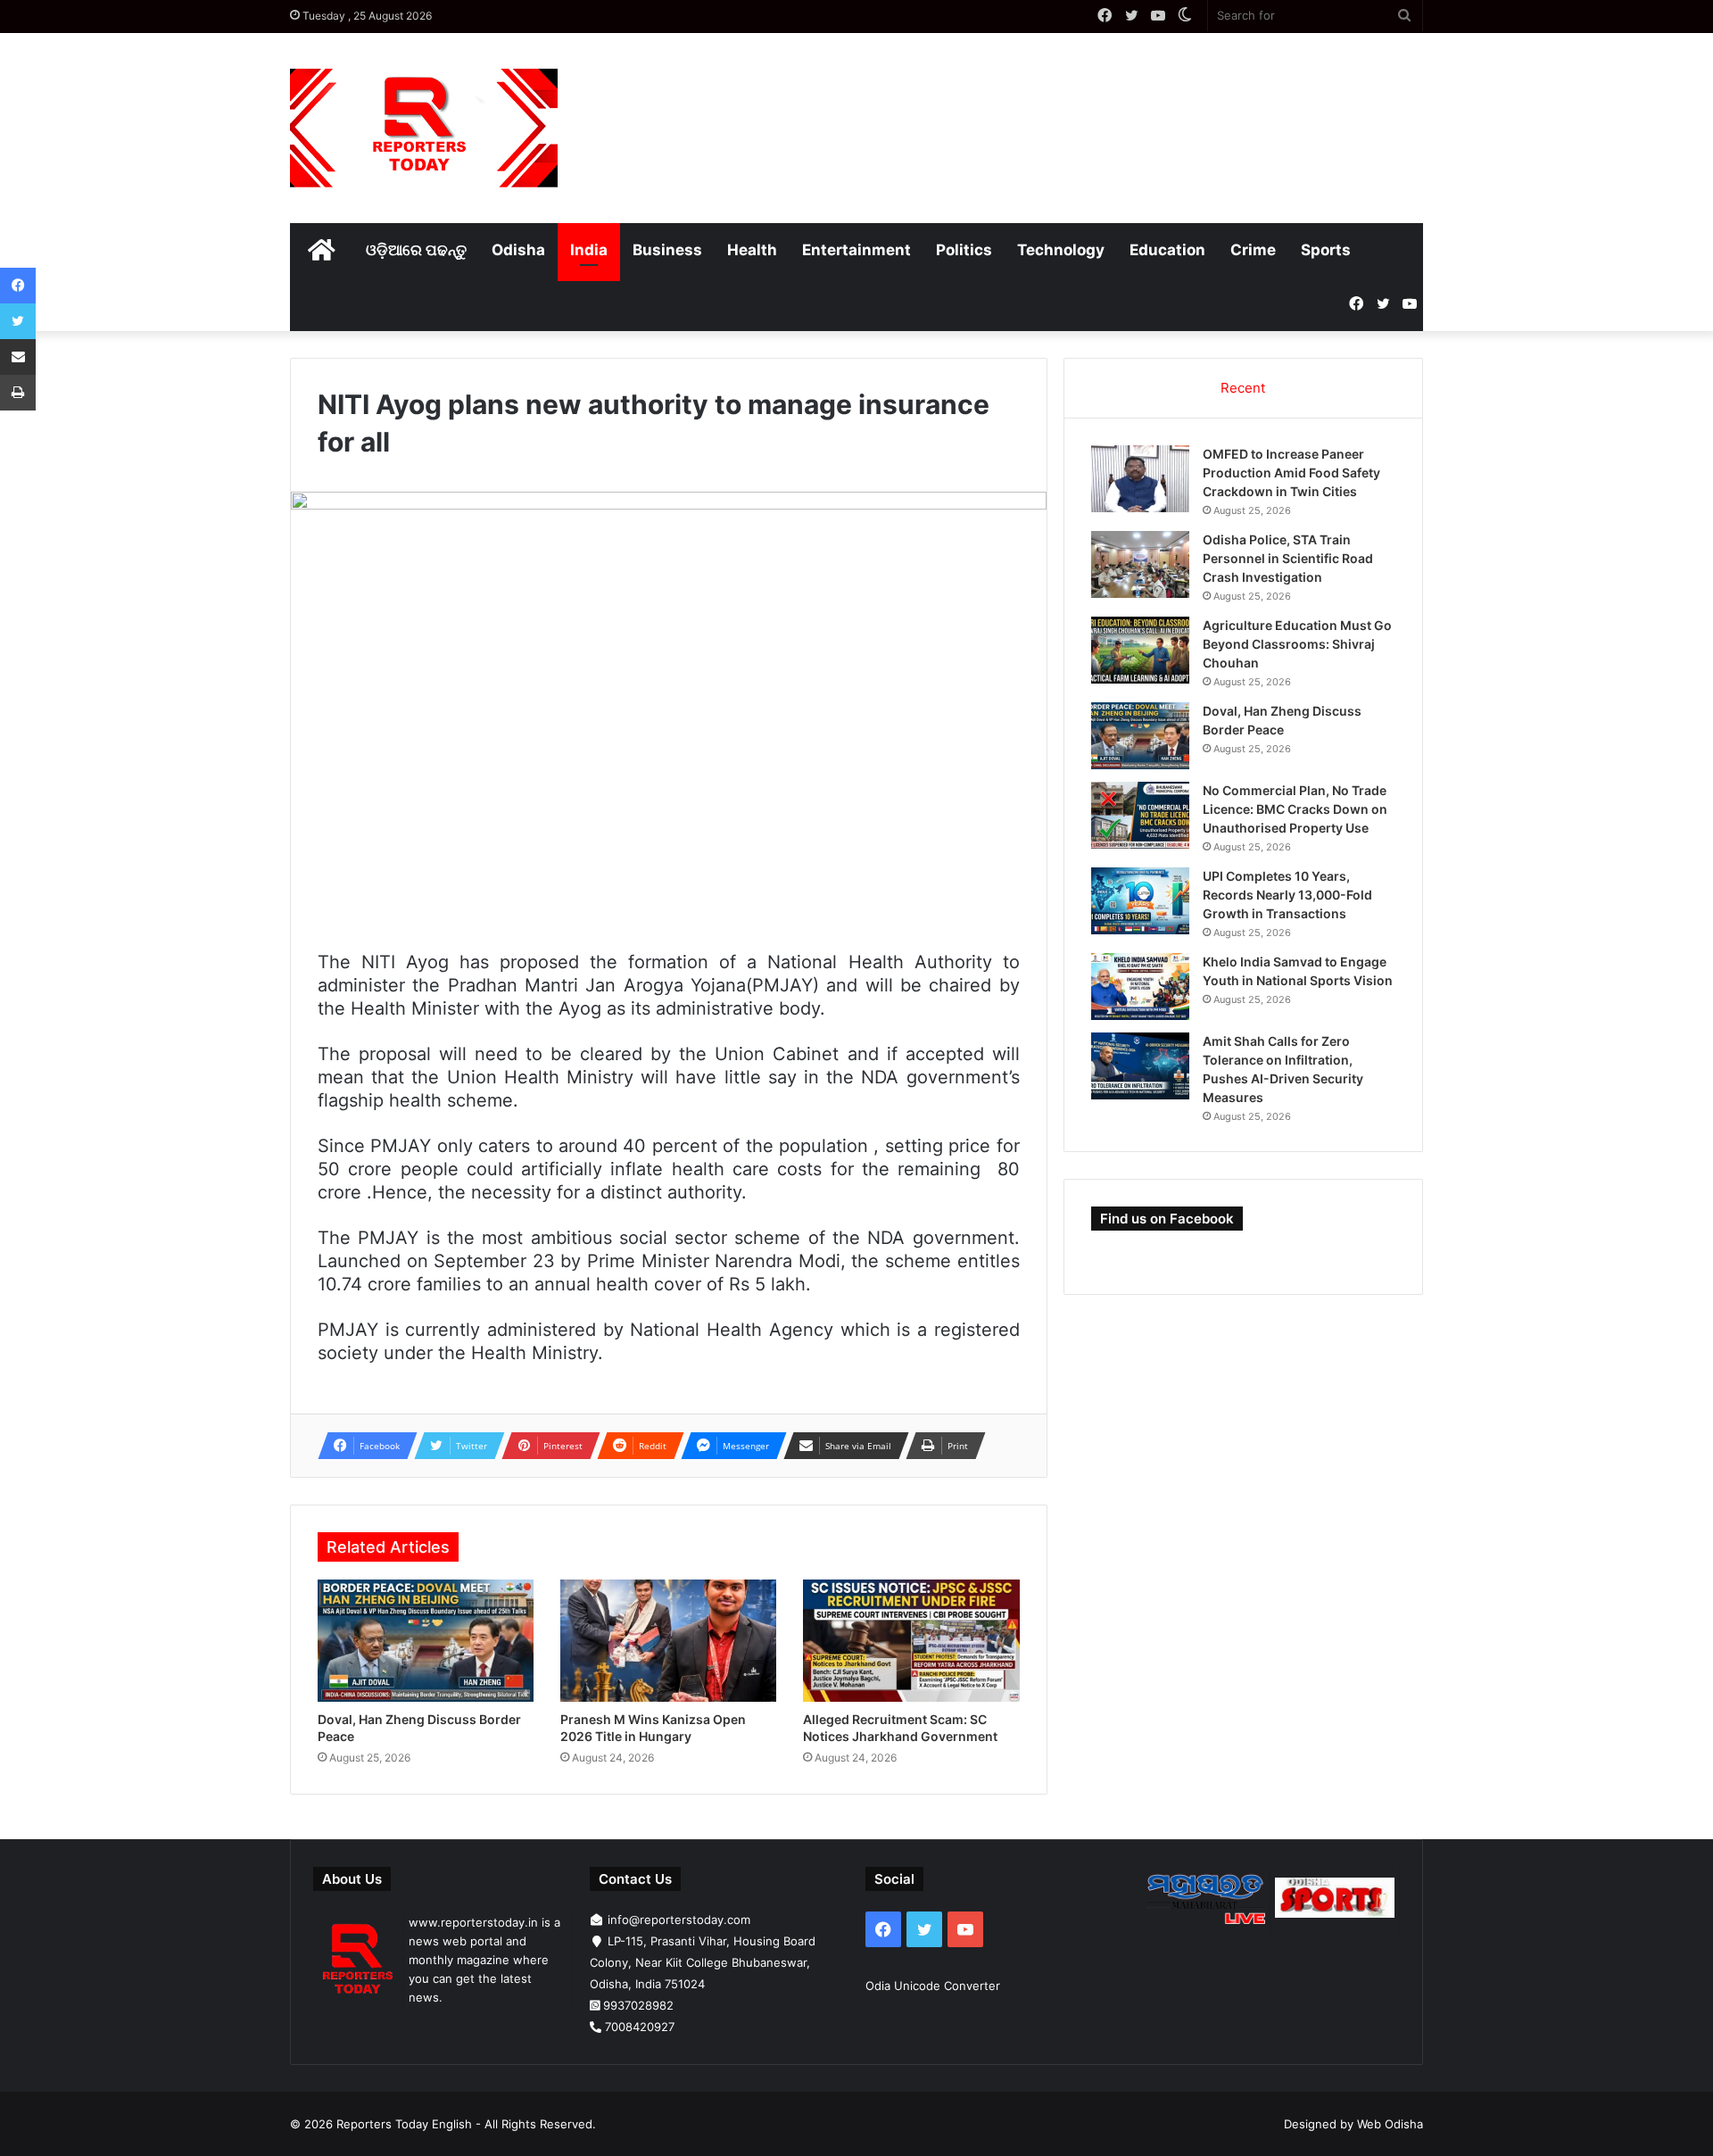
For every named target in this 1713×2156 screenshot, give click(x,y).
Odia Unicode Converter (933, 1986)
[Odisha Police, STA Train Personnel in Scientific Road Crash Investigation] (1140, 564)
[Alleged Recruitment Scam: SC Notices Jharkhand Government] (911, 1641)
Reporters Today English (404, 2124)
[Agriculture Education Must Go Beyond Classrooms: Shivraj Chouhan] (1140, 650)
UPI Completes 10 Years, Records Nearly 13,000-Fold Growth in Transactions (1287, 895)
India (589, 250)
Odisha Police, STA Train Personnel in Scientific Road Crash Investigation (1288, 558)
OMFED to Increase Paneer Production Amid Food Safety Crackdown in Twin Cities (1291, 473)
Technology (1061, 250)
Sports (1326, 250)
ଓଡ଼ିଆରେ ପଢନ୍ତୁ (416, 250)
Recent (1243, 388)
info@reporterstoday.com (679, 1920)
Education (1167, 250)
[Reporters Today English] (424, 128)
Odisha (518, 250)
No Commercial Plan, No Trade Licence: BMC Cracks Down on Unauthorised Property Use (1295, 809)
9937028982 (638, 2005)
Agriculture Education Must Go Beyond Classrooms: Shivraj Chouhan (1297, 644)
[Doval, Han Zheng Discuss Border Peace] (426, 1641)
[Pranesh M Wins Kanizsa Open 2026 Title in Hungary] (668, 1641)
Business (667, 250)
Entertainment (856, 250)
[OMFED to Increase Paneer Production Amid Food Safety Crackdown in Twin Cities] (1140, 479)
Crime (1253, 250)
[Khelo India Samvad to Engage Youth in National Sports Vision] (1140, 987)
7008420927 (640, 2027)
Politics (964, 250)
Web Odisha (1390, 2124)
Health (752, 250)
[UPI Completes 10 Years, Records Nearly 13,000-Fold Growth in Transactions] (1140, 901)
